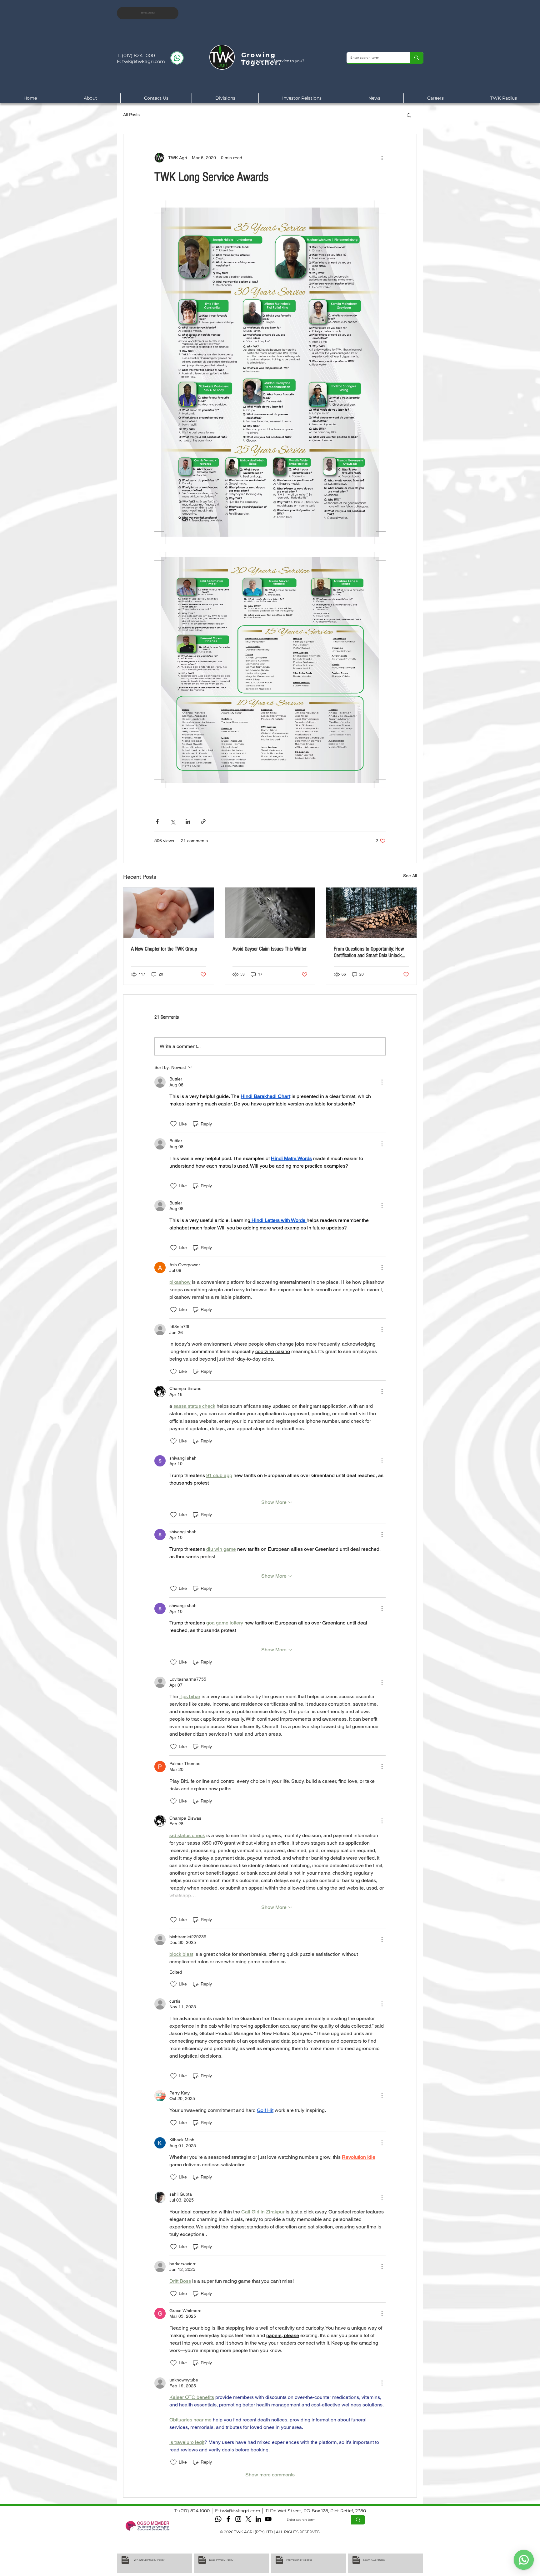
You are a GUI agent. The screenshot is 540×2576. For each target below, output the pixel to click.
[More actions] (382, 158)
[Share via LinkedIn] (188, 821)
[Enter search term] (417, 58)
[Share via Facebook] (157, 821)
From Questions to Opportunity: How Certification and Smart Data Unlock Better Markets (369, 952)
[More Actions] (382, 1082)
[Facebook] (228, 2519)
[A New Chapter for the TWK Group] (169, 913)
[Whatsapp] (218, 2519)
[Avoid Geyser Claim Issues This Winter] (270, 913)
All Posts (131, 115)
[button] (409, 115)
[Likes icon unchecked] (173, 1124)
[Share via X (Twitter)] (173, 821)
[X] (248, 2519)
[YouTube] (268, 2519)
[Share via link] (203, 821)
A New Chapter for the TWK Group (164, 949)
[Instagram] (238, 2519)
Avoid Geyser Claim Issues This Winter (270, 949)
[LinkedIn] (258, 2519)
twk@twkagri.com (144, 61)
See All (410, 876)
